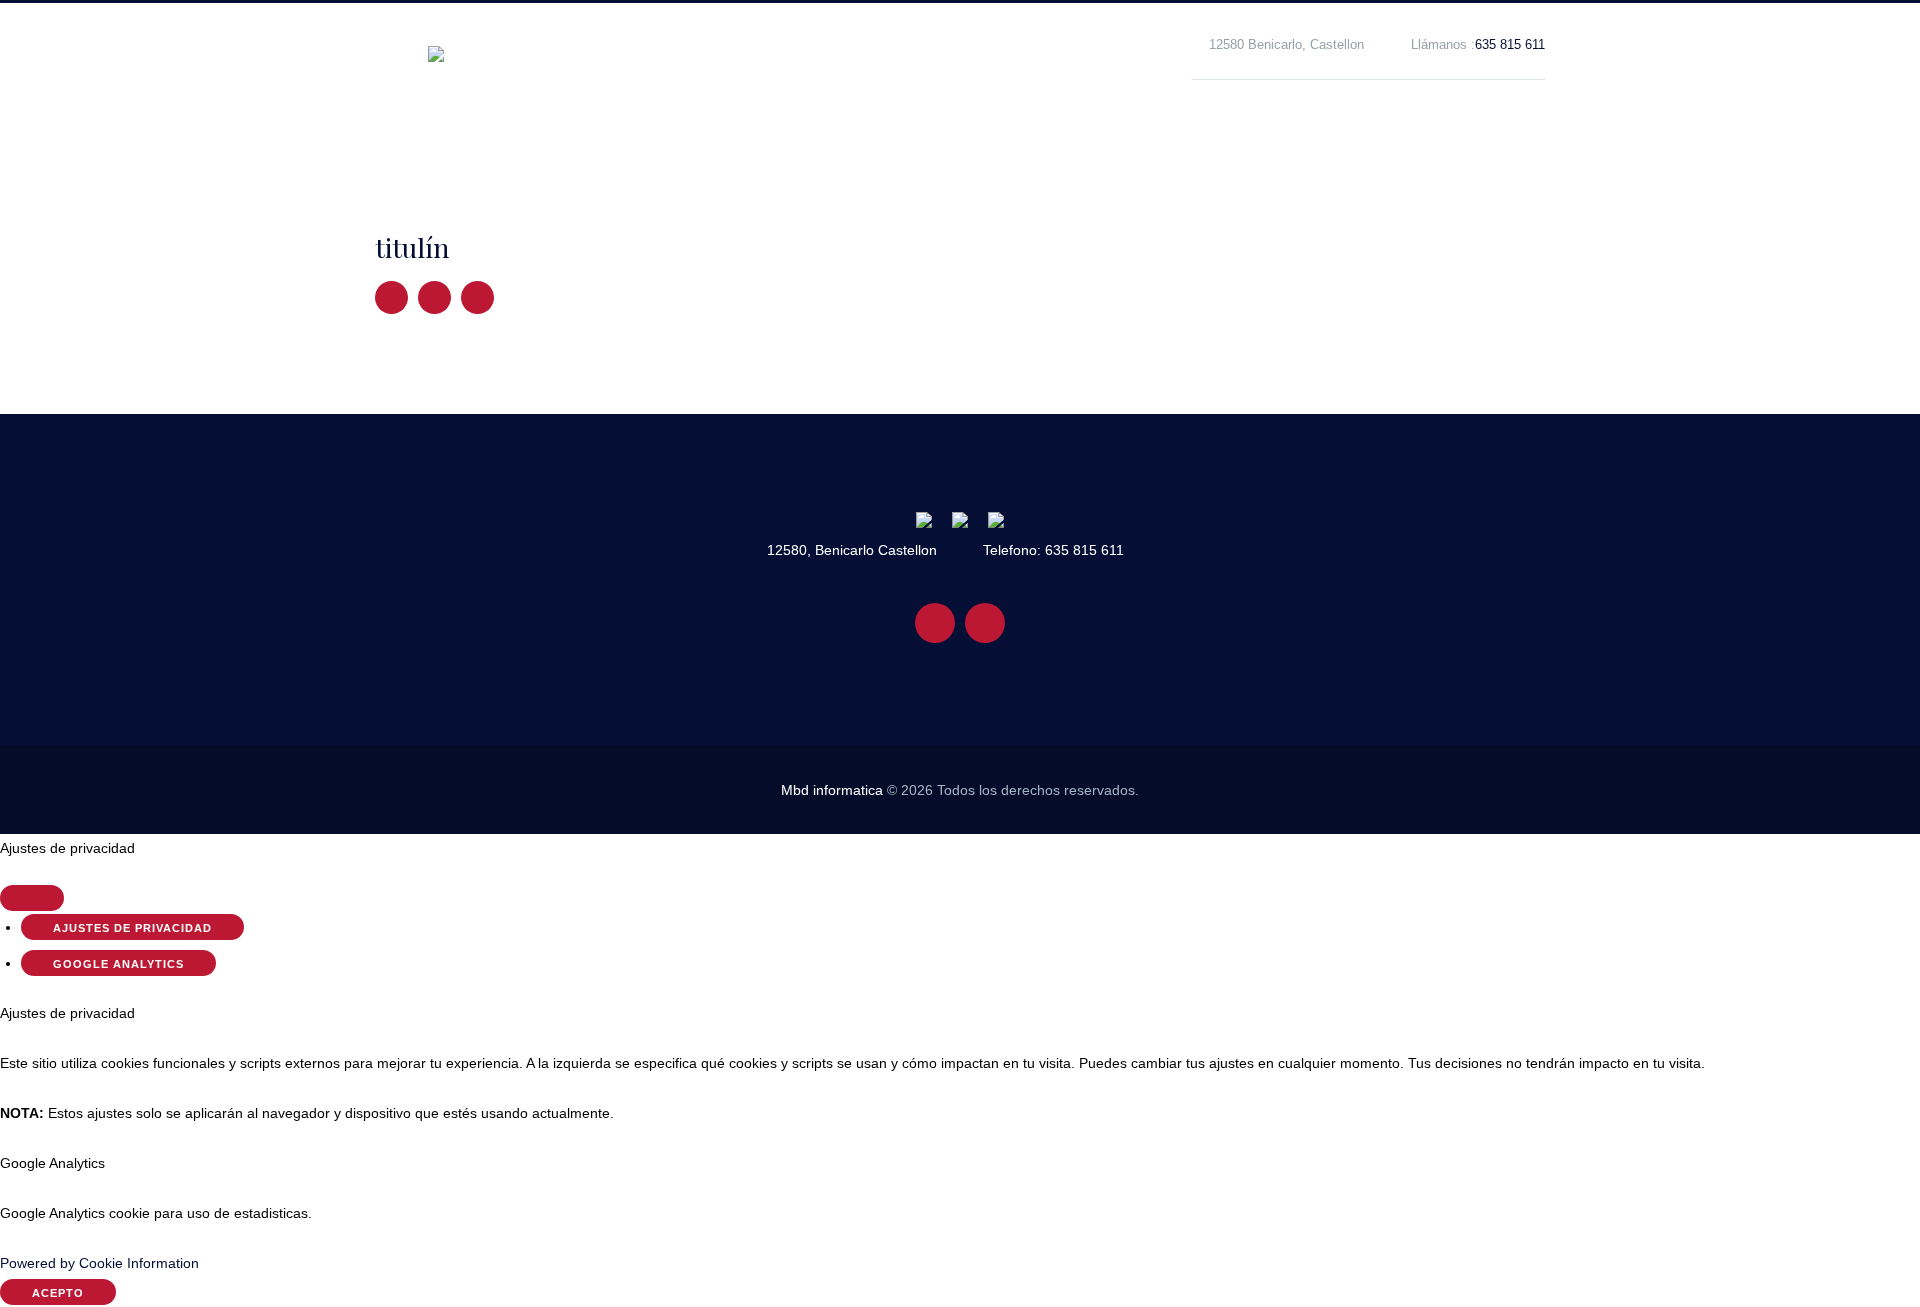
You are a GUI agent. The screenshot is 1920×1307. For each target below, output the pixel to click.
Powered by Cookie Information (99, 1263)
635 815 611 (1510, 44)
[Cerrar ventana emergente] (32, 898)
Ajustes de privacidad (132, 928)
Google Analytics (118, 964)
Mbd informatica (832, 790)
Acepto (58, 1293)
